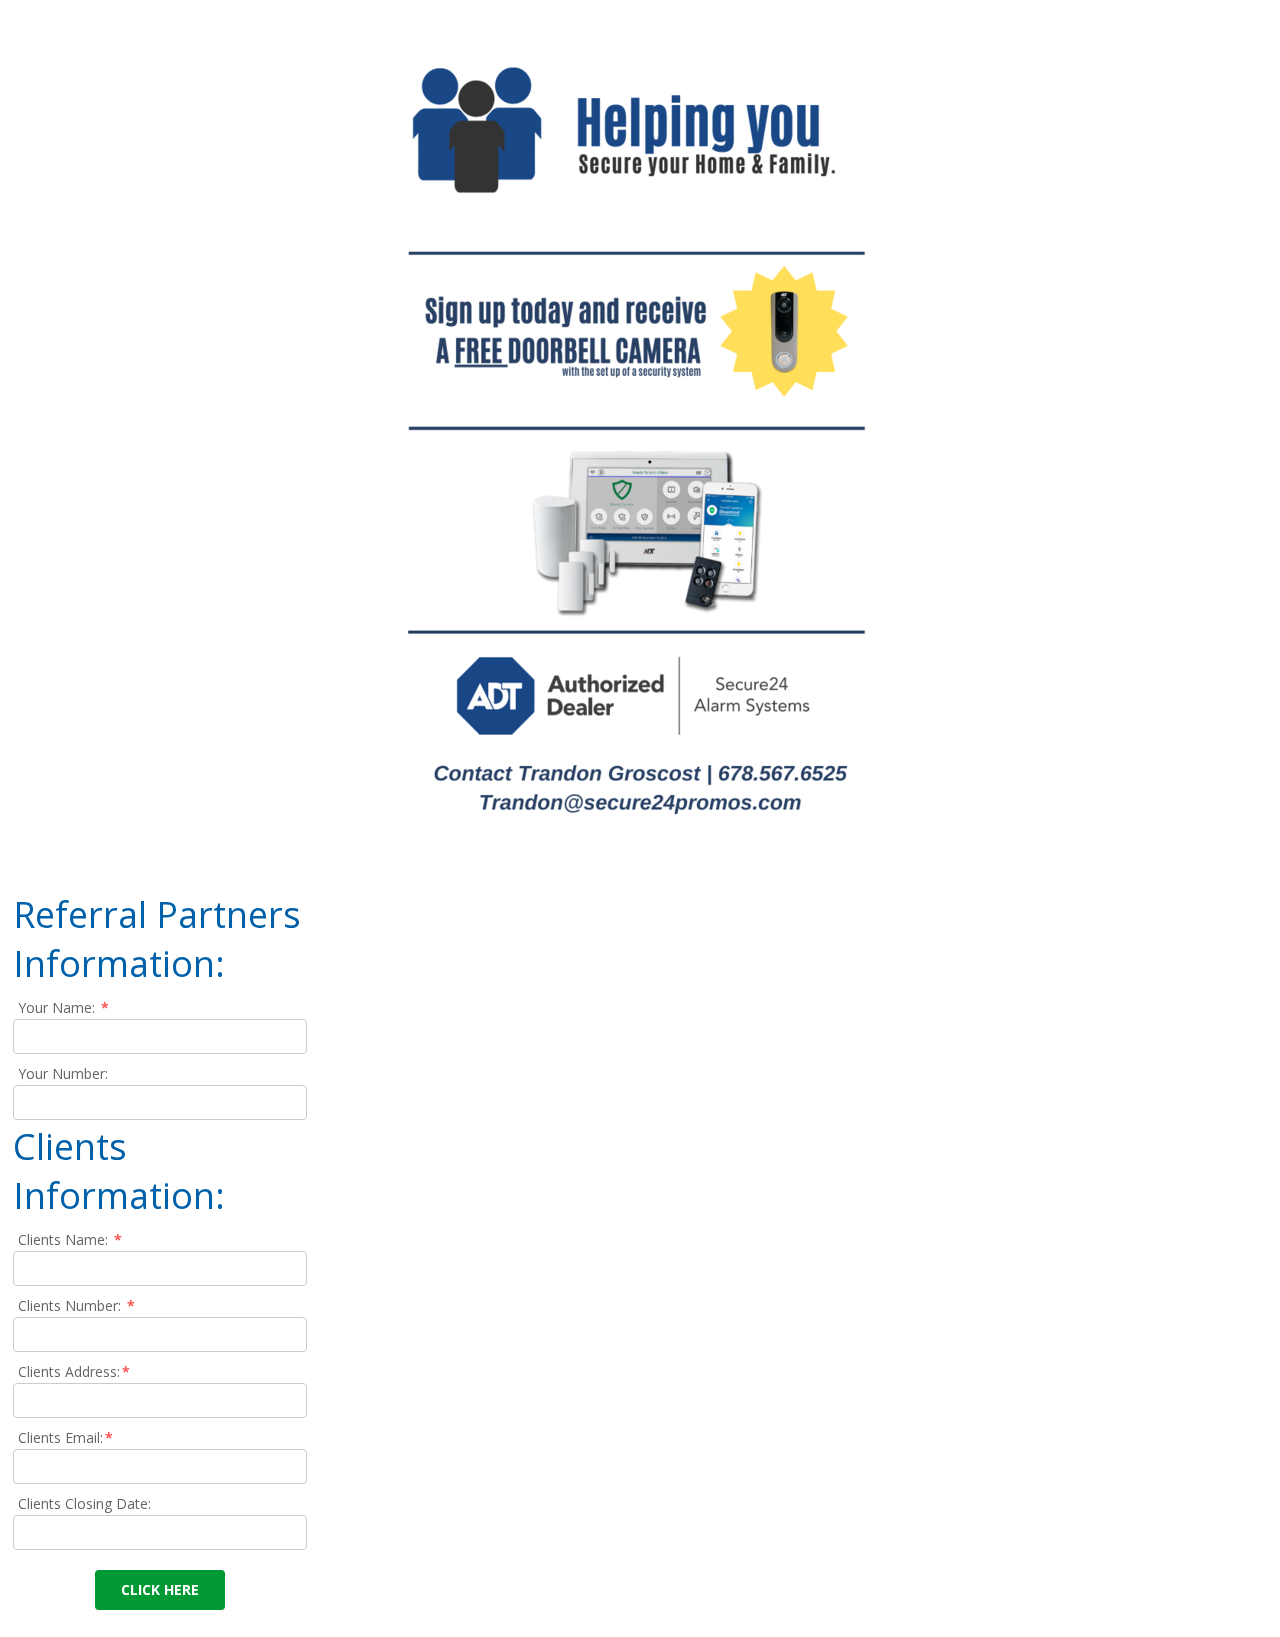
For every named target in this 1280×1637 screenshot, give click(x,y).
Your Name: (63, 1007)
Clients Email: (65, 1437)
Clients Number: (76, 1305)
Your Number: (63, 1073)
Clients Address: (74, 1371)
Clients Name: (70, 1239)
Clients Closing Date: (84, 1503)
